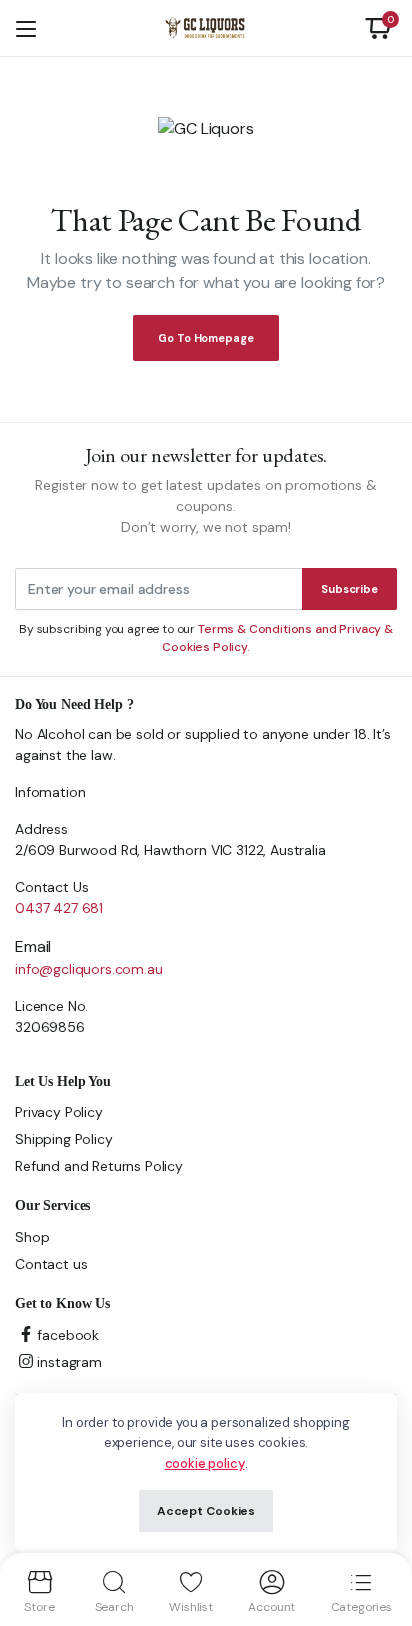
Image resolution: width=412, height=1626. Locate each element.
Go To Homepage (205, 338)
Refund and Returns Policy (99, 1166)
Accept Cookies (206, 1511)
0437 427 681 (59, 908)
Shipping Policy (64, 1139)
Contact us (51, 1264)
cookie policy (205, 1463)
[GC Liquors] (205, 27)
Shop (32, 1237)
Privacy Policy (59, 1112)
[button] (378, 28)
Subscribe (349, 589)
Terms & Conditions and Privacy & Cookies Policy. (277, 638)
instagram (69, 1362)
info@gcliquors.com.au (89, 969)
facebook (68, 1335)
